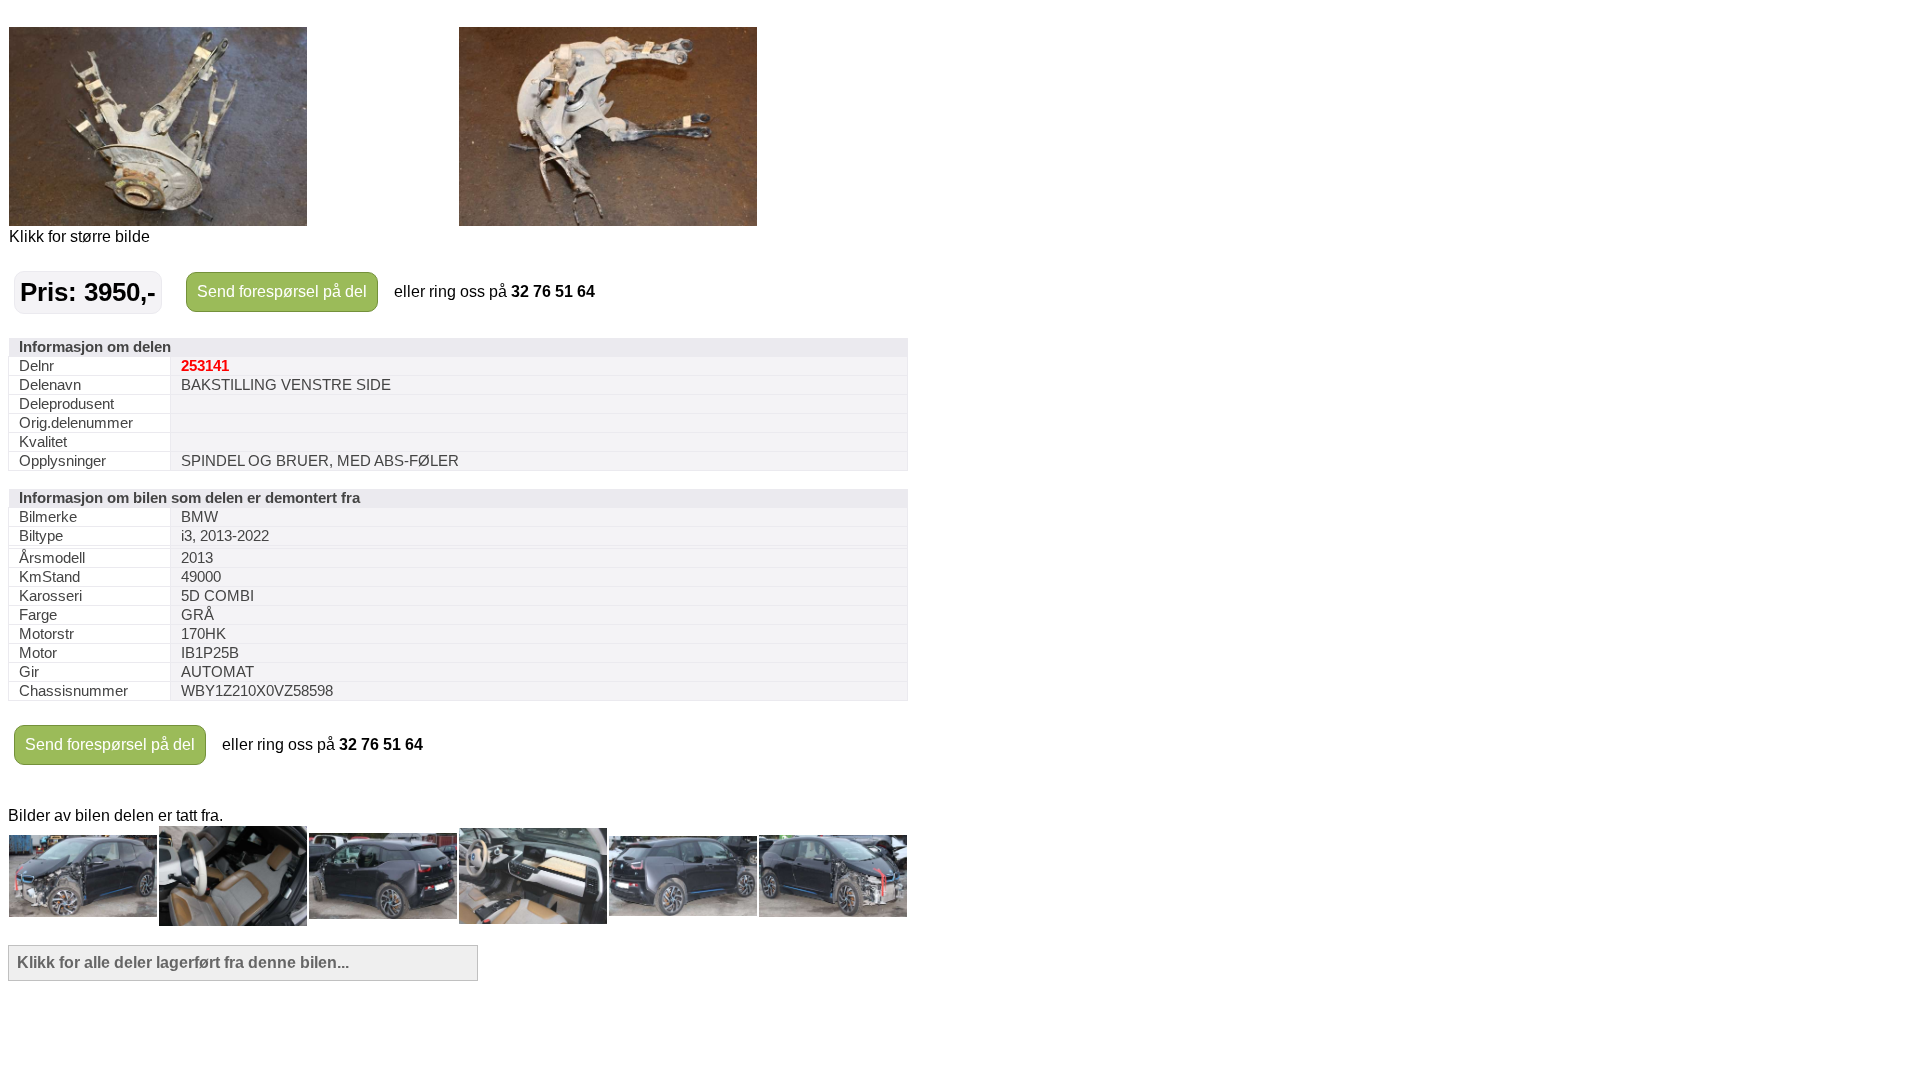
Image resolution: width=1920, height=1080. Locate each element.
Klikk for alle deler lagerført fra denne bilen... (183, 962)
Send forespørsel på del (282, 291)
